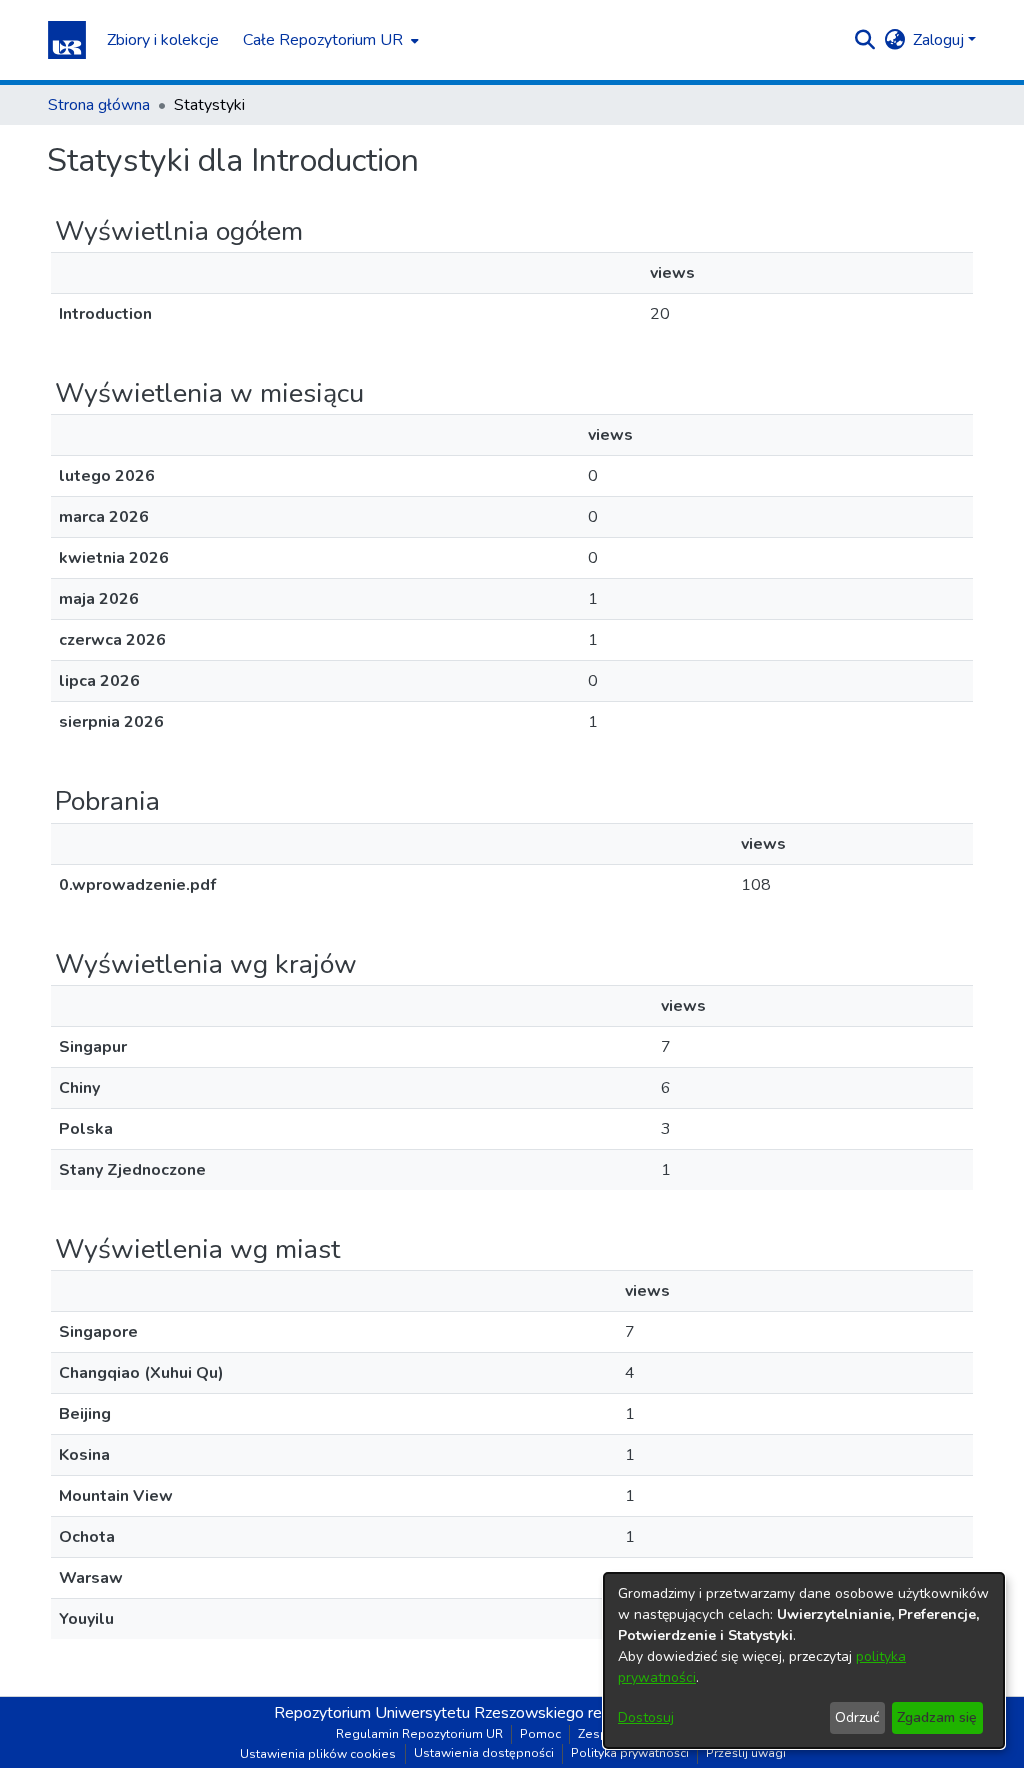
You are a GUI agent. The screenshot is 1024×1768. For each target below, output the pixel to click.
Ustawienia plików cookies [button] (318, 1754)
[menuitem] (329, 40)
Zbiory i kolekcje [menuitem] (163, 40)
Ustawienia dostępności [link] (484, 1753)
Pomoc (540, 1734)
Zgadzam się (937, 1717)
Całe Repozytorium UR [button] (323, 40)
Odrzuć (857, 1717)
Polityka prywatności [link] (630, 1753)
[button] (67, 40)
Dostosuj (646, 1717)
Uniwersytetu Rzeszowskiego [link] (479, 1713)
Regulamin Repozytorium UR (419, 1734)
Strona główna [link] (99, 105)
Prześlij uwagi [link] (746, 1753)
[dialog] (804, 1660)
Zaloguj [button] (940, 40)
